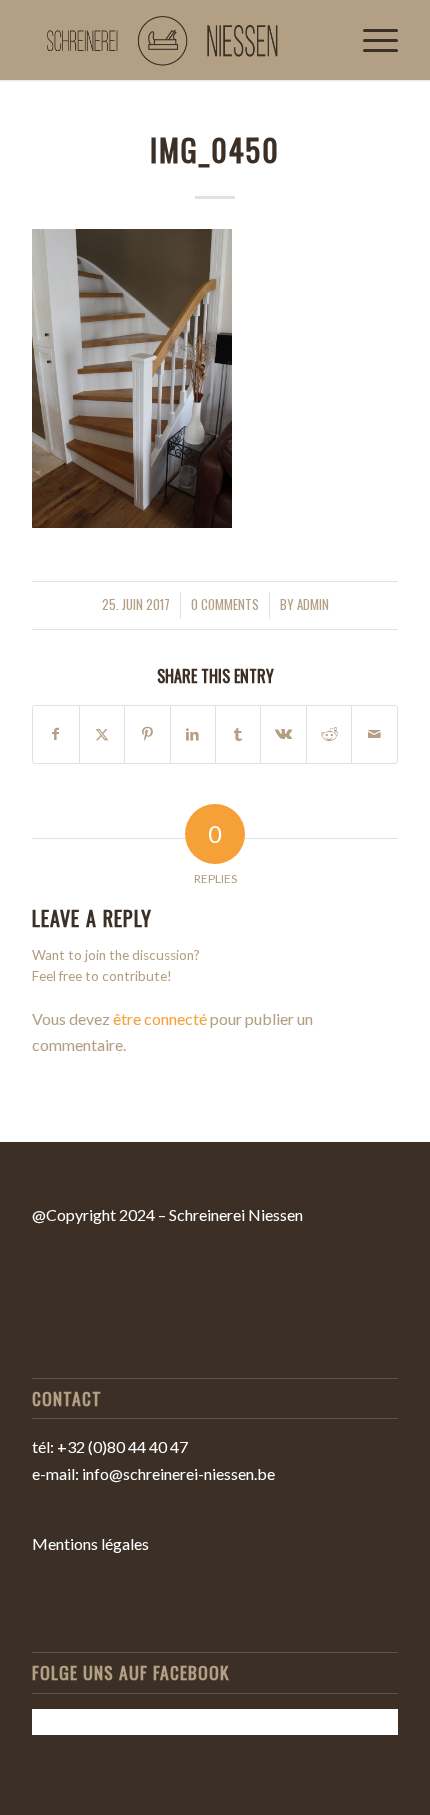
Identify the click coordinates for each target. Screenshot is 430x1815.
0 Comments (225, 604)
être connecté (160, 1018)
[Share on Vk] (283, 734)
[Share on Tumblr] (238, 734)
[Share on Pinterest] (147, 734)
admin (313, 604)
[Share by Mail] (374, 734)
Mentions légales (90, 1543)
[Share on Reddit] (329, 734)
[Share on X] (102, 734)
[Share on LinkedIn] (193, 734)
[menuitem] (370, 40)
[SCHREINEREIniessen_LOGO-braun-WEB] (178, 40)
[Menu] (370, 40)
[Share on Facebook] (55, 734)
